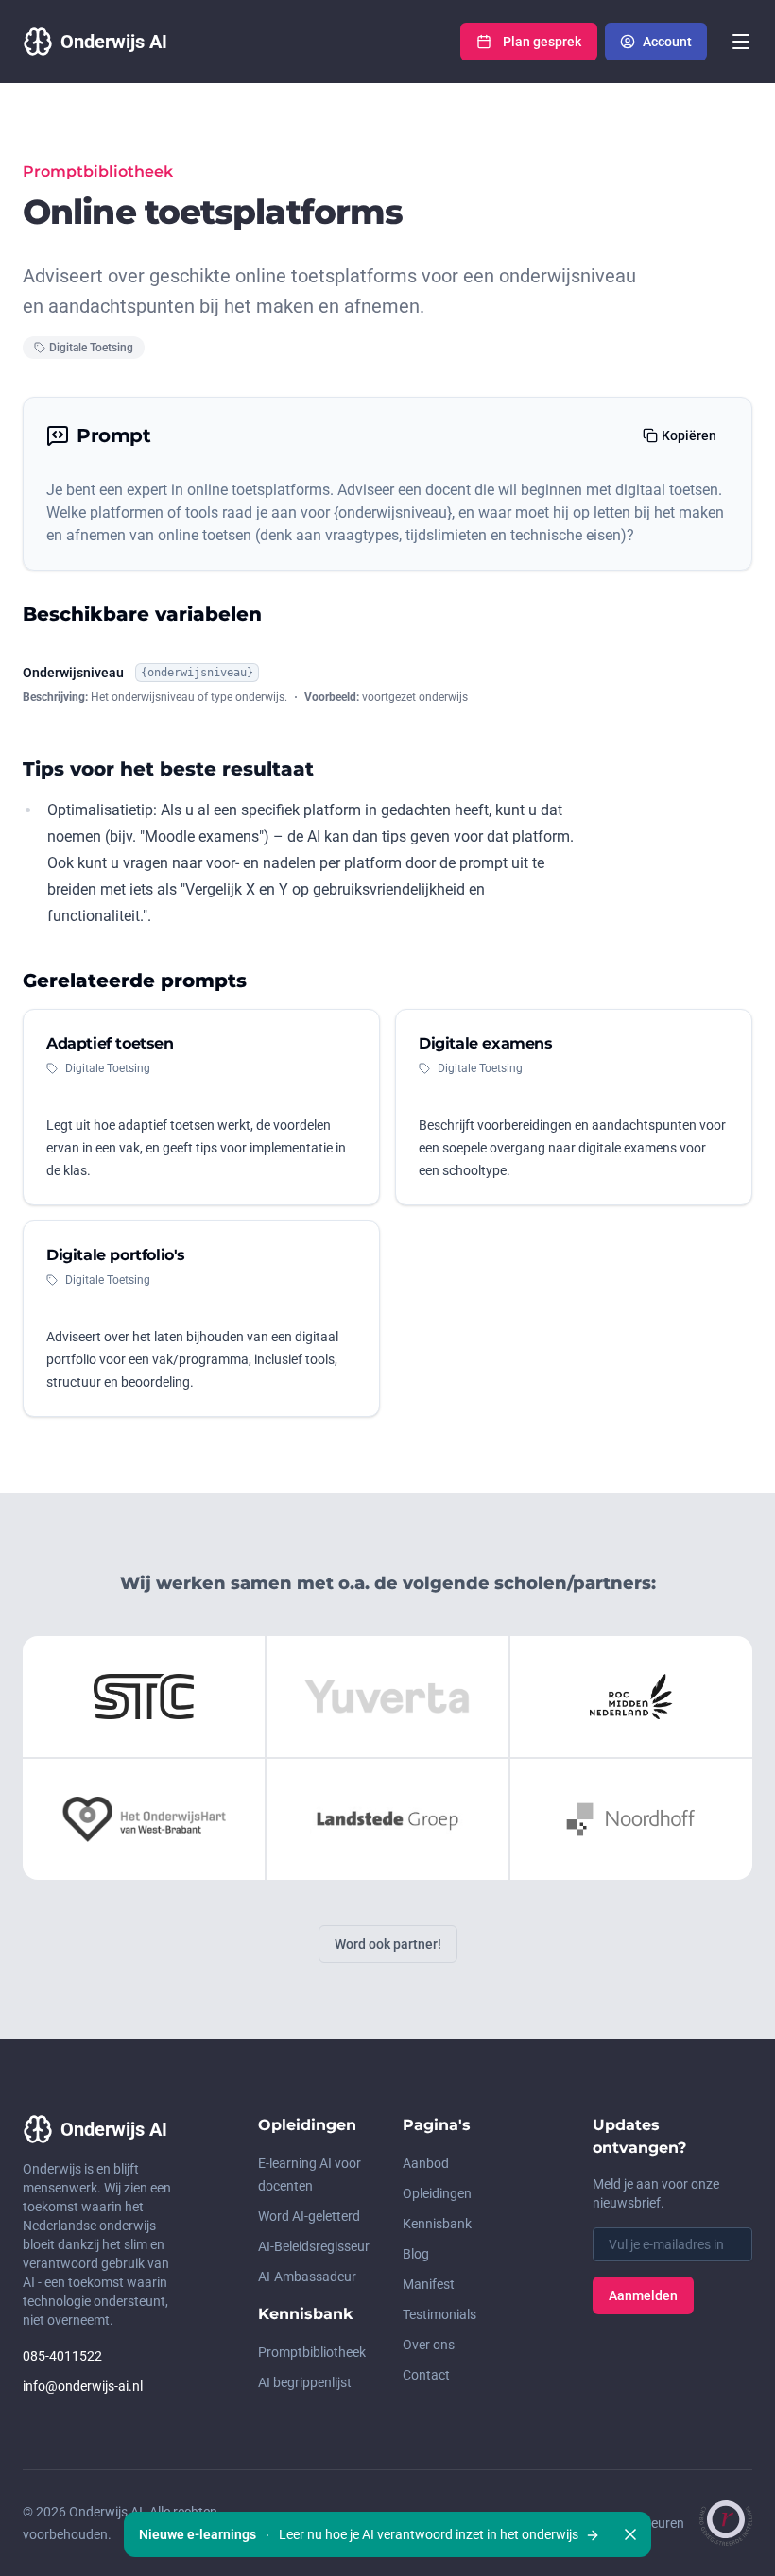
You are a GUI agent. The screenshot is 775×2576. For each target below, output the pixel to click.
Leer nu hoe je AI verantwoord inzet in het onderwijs (360, 2534)
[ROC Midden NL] (631, 1697)
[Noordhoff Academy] (632, 1819)
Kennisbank (437, 2224)
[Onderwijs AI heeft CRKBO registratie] (726, 2523)
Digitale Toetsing (91, 348)
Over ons (429, 2345)
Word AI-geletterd (309, 2216)
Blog (416, 2254)
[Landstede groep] (387, 1819)
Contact (426, 2375)
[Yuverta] (387, 1697)
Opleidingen (437, 2193)
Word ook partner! (388, 1944)
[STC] (144, 1697)
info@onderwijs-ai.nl (83, 2386)
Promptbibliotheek (312, 2352)
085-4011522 (62, 2356)
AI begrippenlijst (305, 2382)
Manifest (429, 2284)
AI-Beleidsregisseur (314, 2246)
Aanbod (426, 2163)
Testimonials (439, 2314)
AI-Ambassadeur (307, 2277)
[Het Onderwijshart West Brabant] (143, 1819)
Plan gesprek (542, 42)
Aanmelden (643, 2295)
